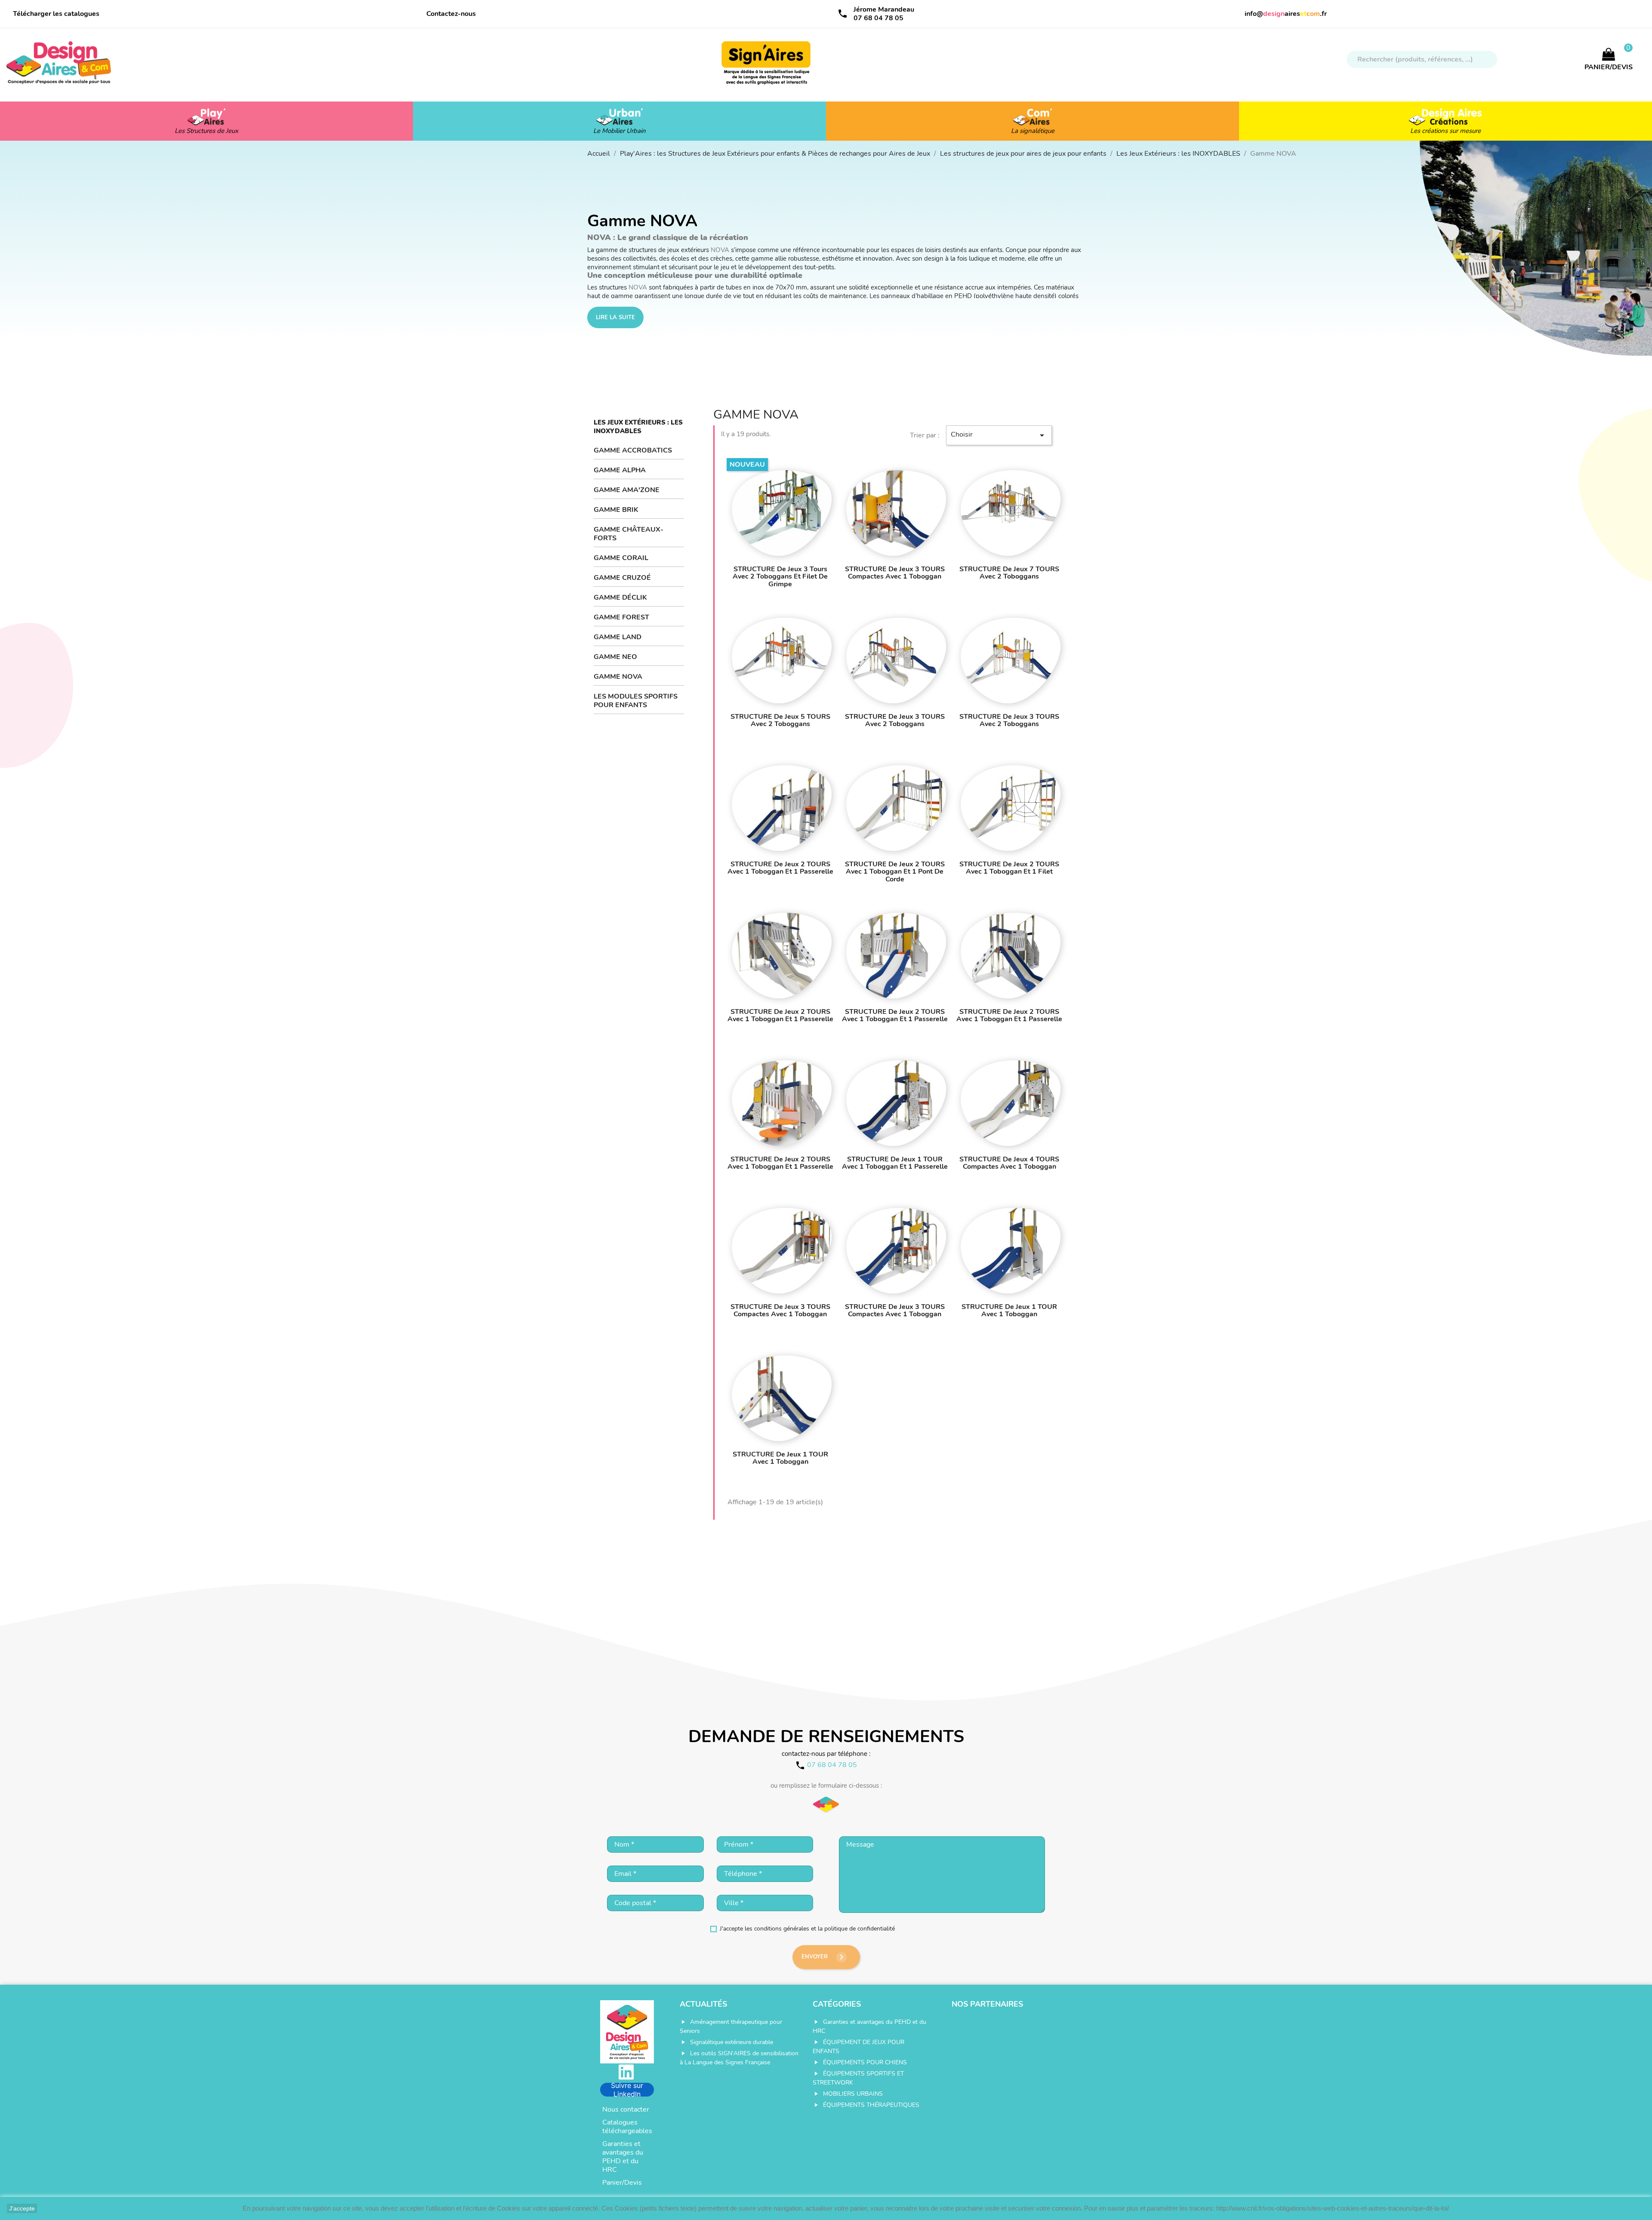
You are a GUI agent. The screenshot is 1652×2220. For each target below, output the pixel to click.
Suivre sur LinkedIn (627, 2090)
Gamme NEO (615, 657)
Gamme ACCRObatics (633, 450)
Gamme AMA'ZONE (627, 490)
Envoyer (824, 1957)
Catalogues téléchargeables (627, 2127)
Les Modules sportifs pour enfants (636, 701)
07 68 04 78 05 (878, 18)
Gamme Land (618, 637)
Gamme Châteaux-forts (629, 534)
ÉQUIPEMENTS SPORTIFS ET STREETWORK (858, 2078)
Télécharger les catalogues (56, 14)
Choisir (999, 435)
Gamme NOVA (618, 677)
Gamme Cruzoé (622, 578)
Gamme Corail (621, 558)
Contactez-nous (451, 14)
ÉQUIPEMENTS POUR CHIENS (865, 2062)
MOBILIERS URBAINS (853, 2094)
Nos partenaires (987, 2004)
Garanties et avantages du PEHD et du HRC (623, 2157)
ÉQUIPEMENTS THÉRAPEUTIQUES (871, 2105)
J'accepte (22, 2208)
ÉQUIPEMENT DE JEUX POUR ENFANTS (858, 2047)
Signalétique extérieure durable (732, 2042)
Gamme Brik (616, 510)
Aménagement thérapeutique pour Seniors (731, 2026)
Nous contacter (626, 2109)
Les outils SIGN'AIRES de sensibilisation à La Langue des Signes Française (739, 2058)
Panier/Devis (622, 2183)
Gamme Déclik (620, 597)
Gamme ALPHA (620, 470)
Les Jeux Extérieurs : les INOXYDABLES (638, 427)
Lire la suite (615, 317)
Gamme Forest (621, 617)
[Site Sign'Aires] (767, 67)
